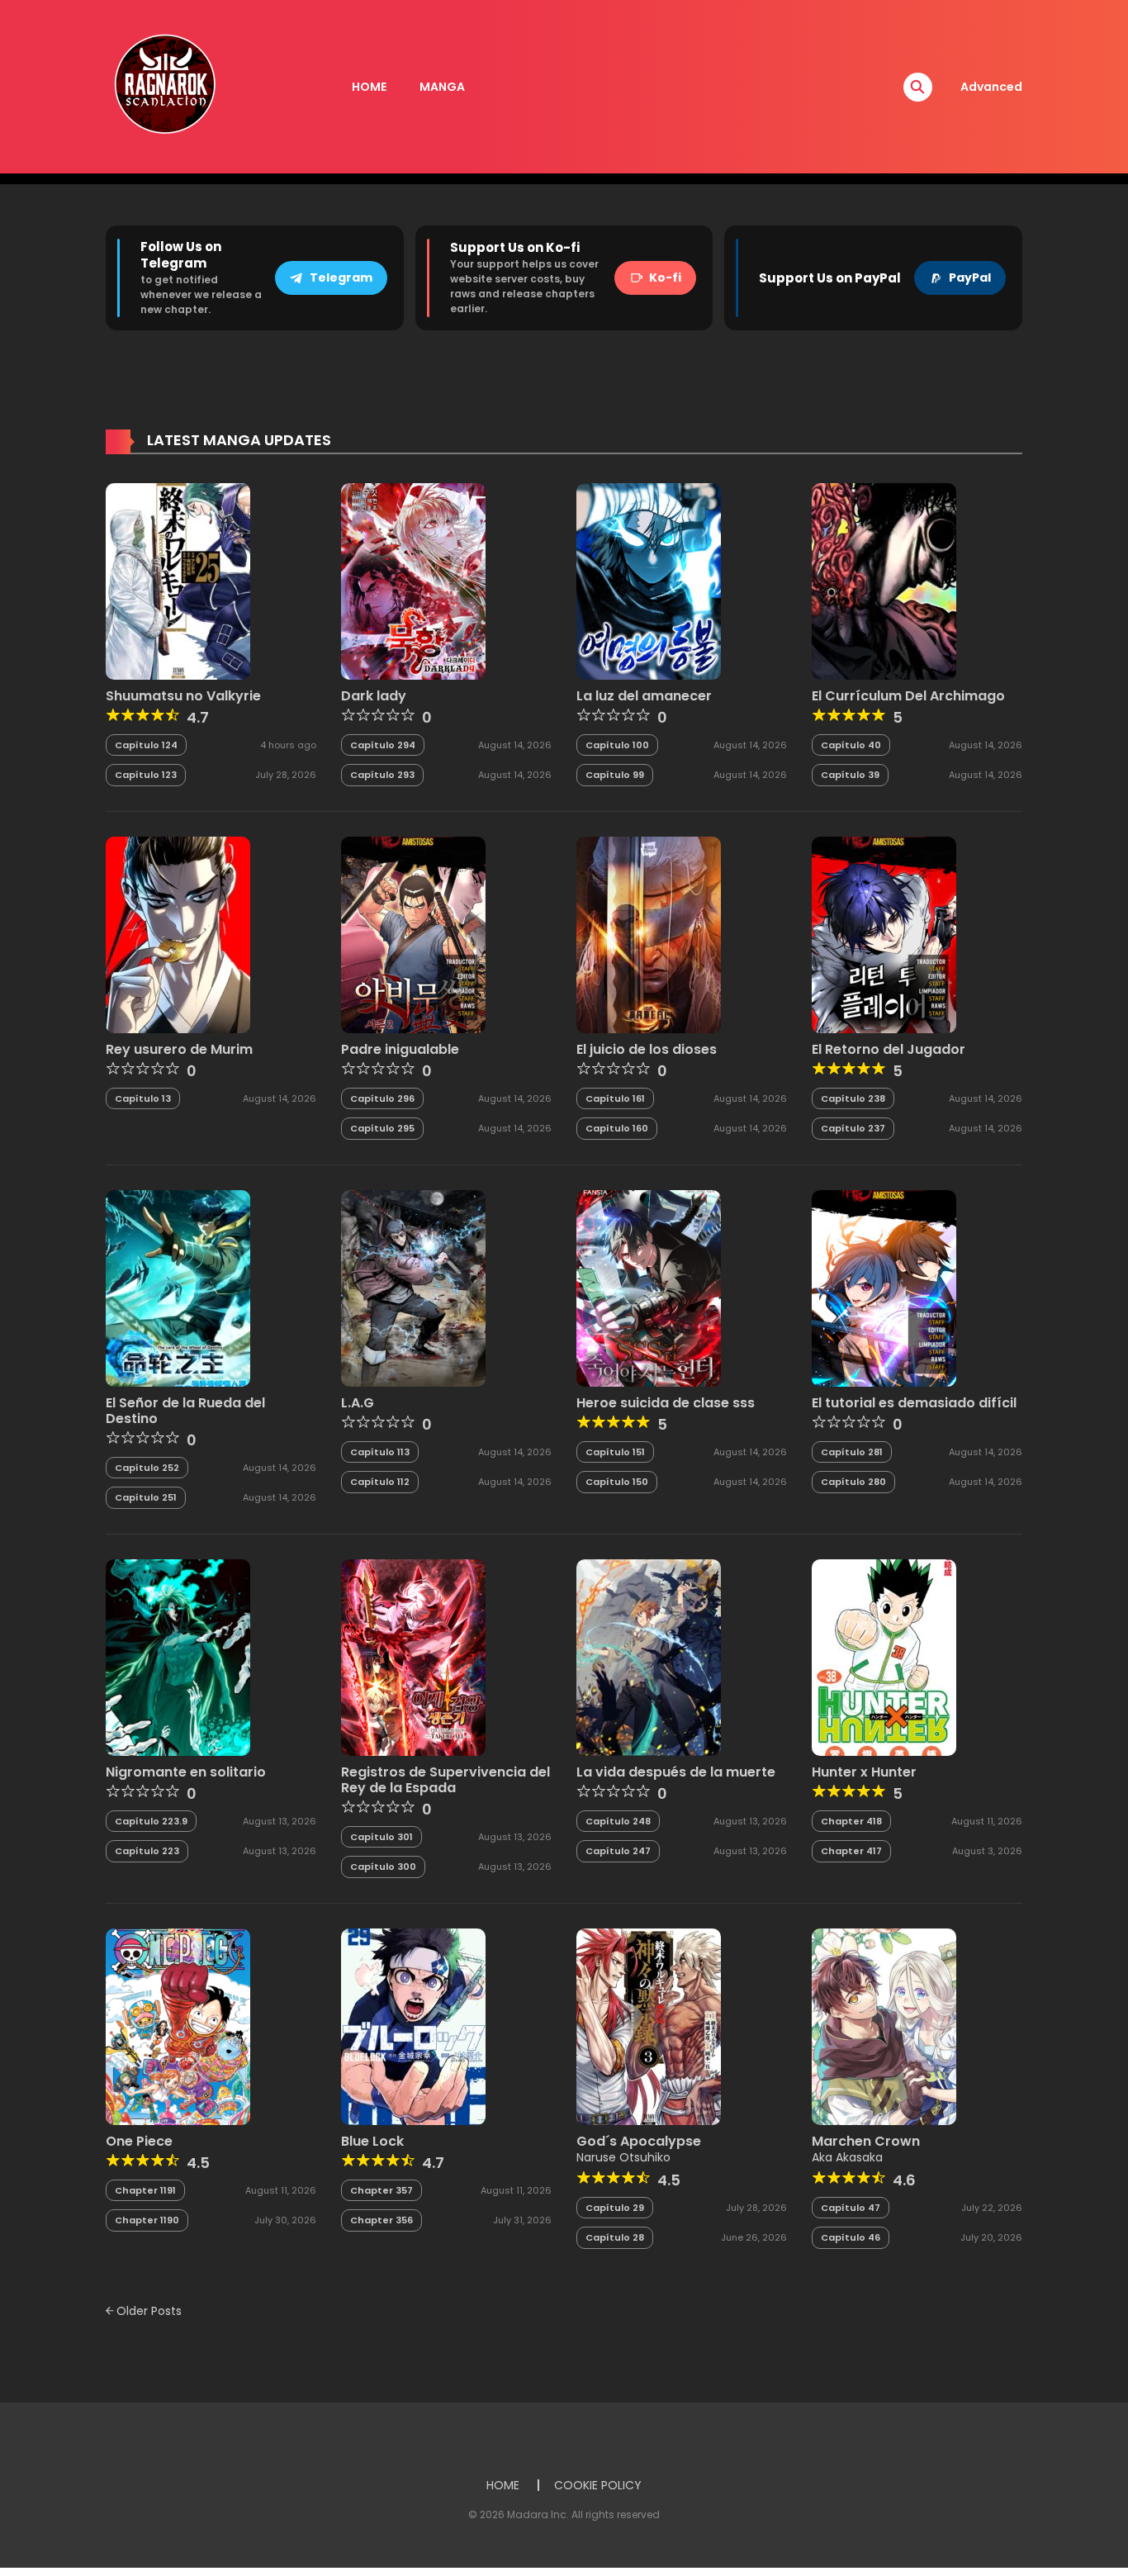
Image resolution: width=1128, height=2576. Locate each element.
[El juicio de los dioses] (649, 934)
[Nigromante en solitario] (178, 1657)
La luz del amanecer (644, 696)
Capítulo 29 (615, 2208)
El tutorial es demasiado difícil (914, 1403)
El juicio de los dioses (647, 1049)
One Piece (139, 2141)
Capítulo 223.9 (151, 1821)
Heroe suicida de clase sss (666, 1403)
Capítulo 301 (382, 1837)
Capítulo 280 (853, 1482)
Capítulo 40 (851, 745)
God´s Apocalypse (639, 2141)
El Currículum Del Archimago (908, 696)
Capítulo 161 (615, 1098)
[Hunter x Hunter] (884, 1657)
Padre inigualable (400, 1049)
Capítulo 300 (383, 1867)
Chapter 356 (382, 2220)
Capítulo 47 (851, 2208)
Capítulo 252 (147, 1468)
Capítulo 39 (850, 775)
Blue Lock (372, 2141)
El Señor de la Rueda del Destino (185, 1411)
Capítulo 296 (382, 1098)
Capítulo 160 (617, 1128)
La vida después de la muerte (676, 1772)
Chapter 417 (851, 1851)
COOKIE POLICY (598, 2485)
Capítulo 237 (853, 1128)
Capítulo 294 (383, 745)
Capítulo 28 (615, 2237)
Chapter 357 (382, 2190)
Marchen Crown (866, 2141)
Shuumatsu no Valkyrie (183, 696)
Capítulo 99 (615, 775)
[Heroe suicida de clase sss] (649, 1288)
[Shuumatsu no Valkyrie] (178, 581)
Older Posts (147, 2311)
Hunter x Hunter (864, 1772)
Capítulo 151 (615, 1452)
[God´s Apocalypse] (649, 2026)
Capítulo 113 (380, 1452)
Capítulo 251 (146, 1497)
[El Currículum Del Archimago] (884, 581)
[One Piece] (178, 2026)
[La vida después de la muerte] (649, 1657)
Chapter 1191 (145, 2190)
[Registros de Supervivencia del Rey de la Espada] (413, 1657)
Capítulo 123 (146, 775)
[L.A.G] (413, 1288)
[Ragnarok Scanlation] (164, 86)
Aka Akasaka (847, 2157)
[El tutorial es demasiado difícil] (884, 1288)
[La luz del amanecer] (649, 581)
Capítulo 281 (852, 1452)
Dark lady (374, 696)
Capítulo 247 (618, 1851)
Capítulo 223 (147, 1851)
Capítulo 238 (853, 1098)
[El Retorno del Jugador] (884, 934)
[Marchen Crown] (884, 2026)
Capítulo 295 (382, 1128)
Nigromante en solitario (186, 1772)
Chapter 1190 (147, 2220)
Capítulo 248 (618, 1821)
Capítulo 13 (143, 1098)
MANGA (442, 87)
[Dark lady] (413, 581)
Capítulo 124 (146, 745)
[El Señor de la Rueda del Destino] (178, 1288)
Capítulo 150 (617, 1482)
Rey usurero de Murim (179, 1049)
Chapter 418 (851, 1821)
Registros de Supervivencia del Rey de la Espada (446, 1780)
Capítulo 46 (851, 2237)
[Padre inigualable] (413, 934)
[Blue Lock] (413, 2026)
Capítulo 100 (617, 745)
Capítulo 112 (380, 1482)
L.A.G (358, 1403)
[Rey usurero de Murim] (178, 934)
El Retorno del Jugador (889, 1049)
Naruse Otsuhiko (623, 2157)
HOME (369, 87)
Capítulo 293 (382, 775)
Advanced (991, 87)
